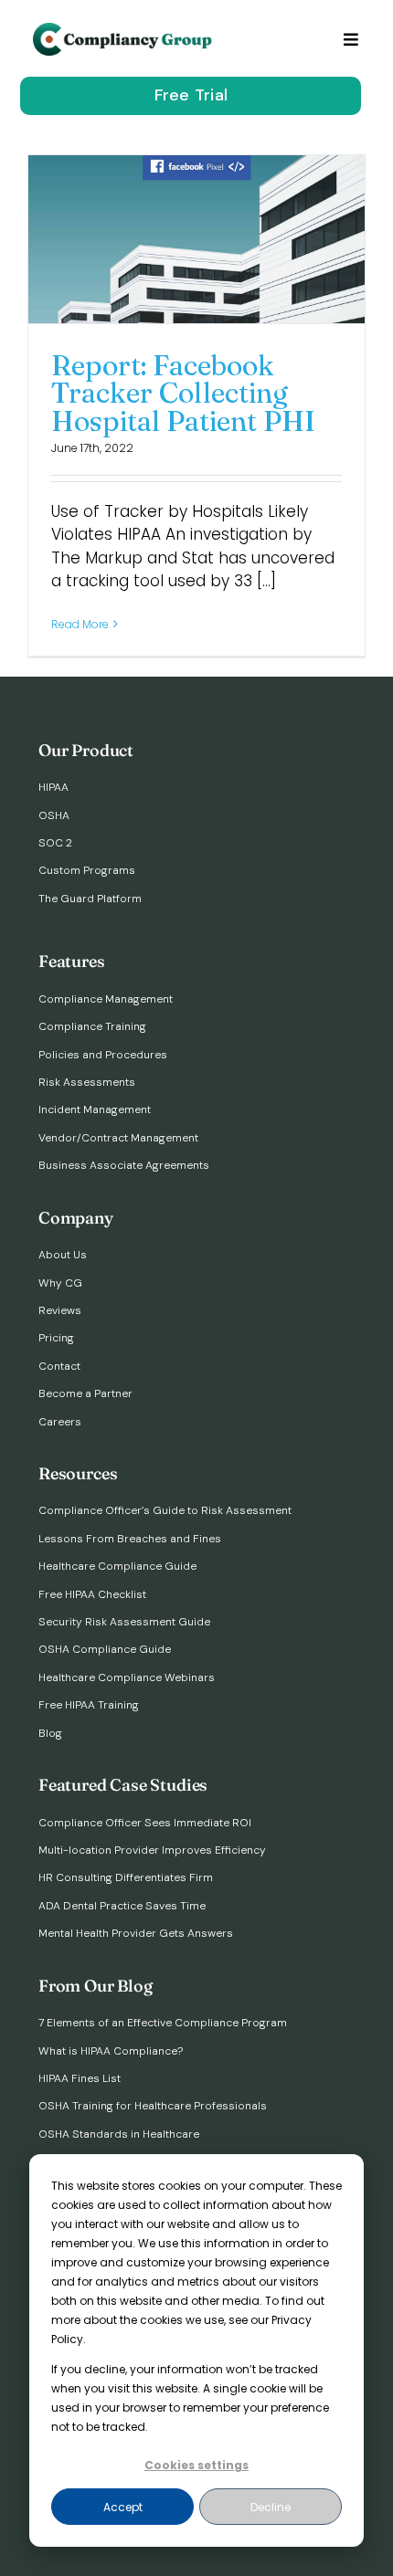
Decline (271, 2507)
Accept (123, 2507)
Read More (80, 624)
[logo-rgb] (124, 30)
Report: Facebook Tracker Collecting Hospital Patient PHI (183, 393)
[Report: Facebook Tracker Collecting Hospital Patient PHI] (196, 239)
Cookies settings (196, 2465)
